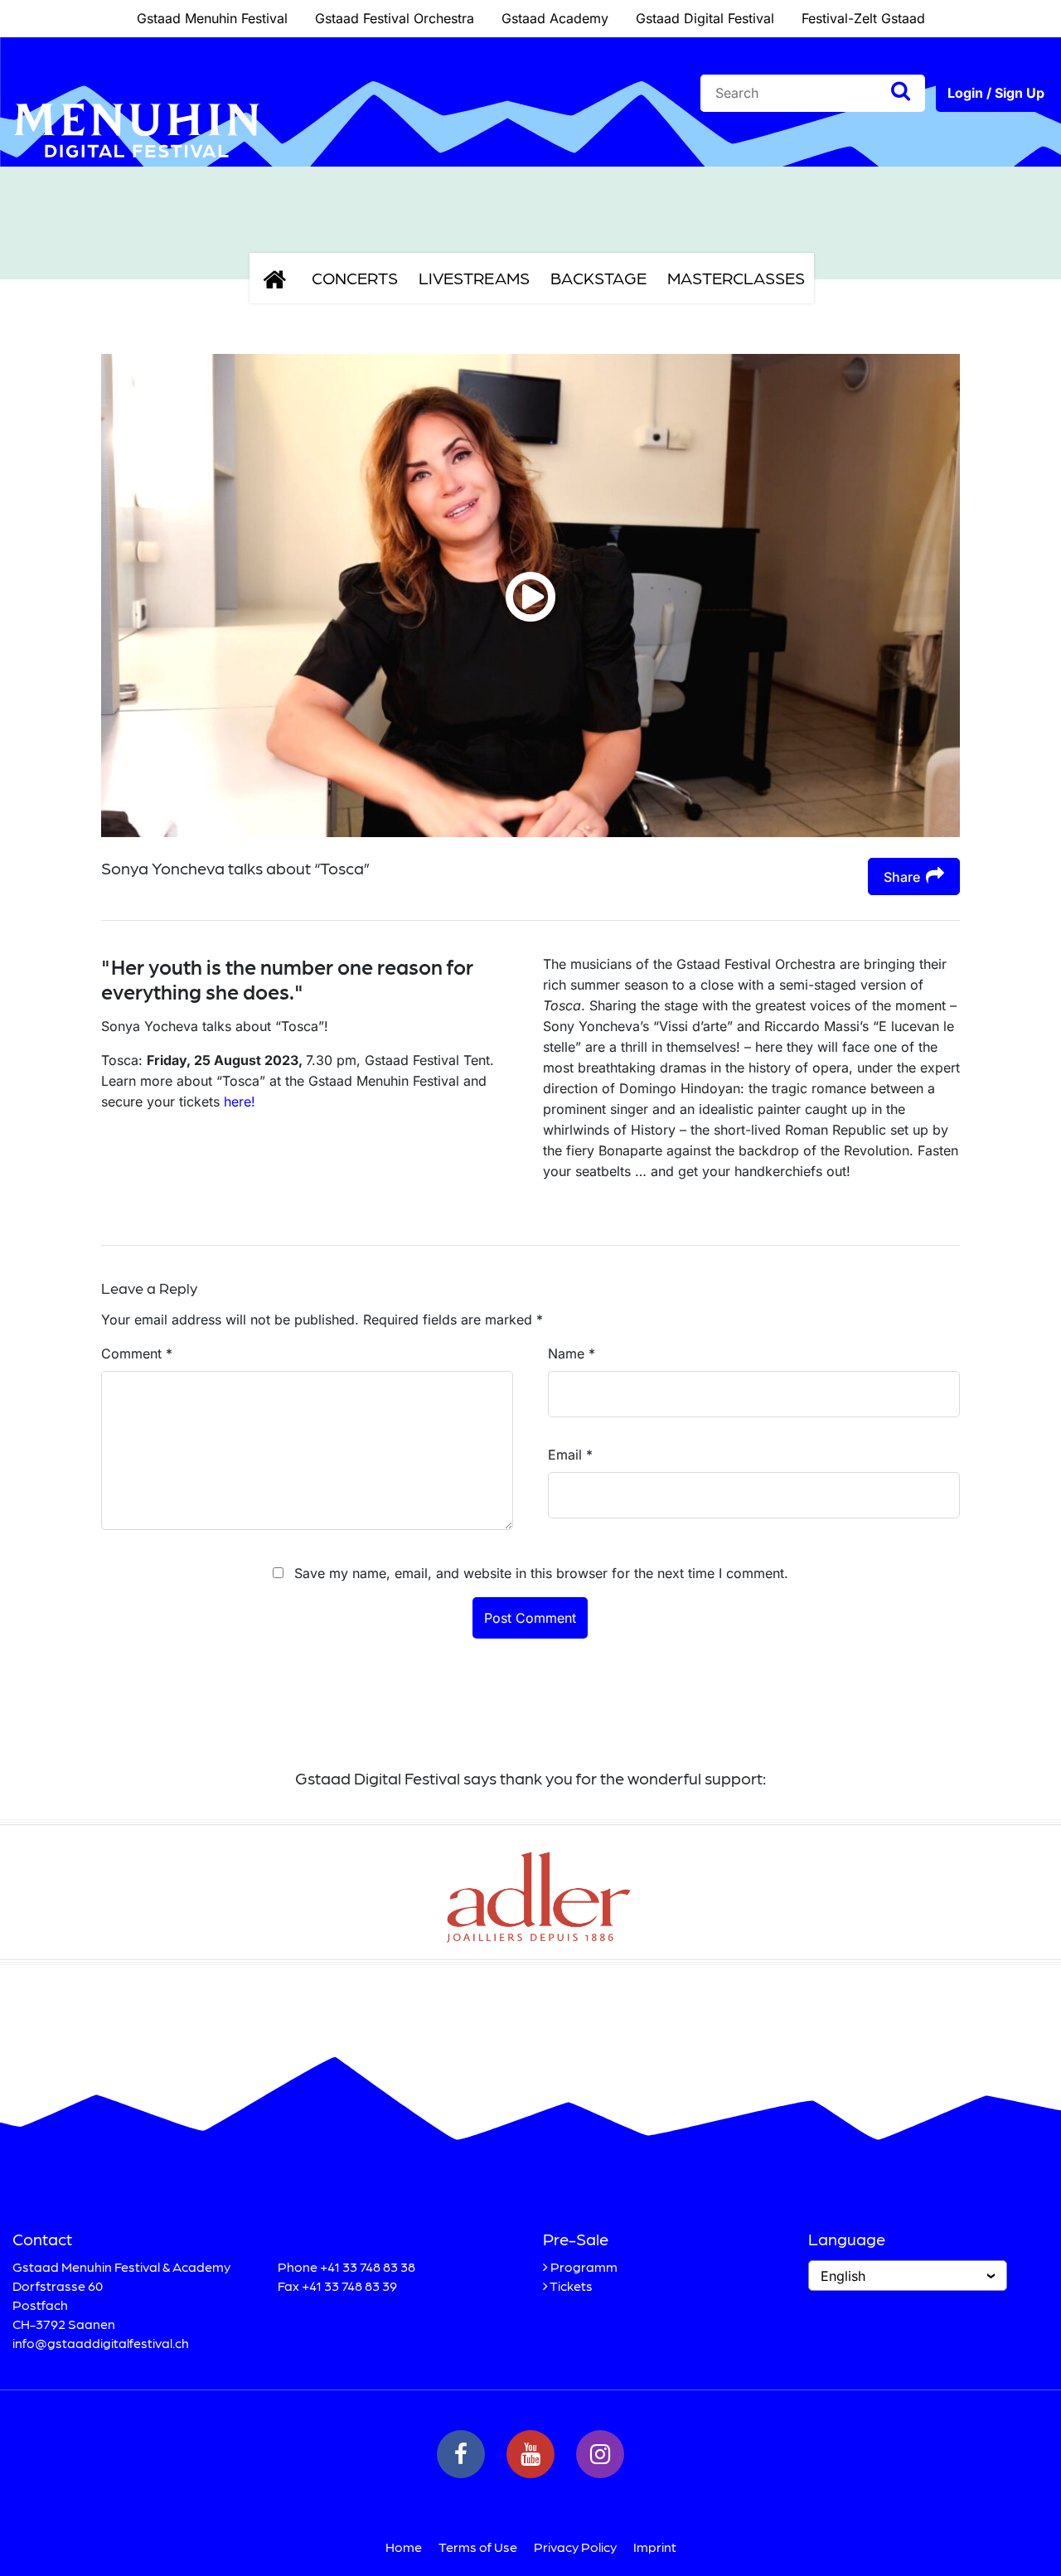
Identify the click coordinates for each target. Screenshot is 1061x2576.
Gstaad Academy (555, 18)
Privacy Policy (575, 2547)
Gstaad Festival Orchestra (395, 18)
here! (240, 1102)
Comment (137, 1353)
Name (572, 1353)
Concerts (355, 278)
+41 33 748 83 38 (368, 2266)
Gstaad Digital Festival (705, 18)
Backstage (598, 278)
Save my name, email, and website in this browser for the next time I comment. (541, 1573)
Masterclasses (736, 278)
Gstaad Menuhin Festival (212, 18)
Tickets (571, 2285)
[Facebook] (461, 2454)
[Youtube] (530, 2454)
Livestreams (474, 278)
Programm (584, 2266)
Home (404, 2547)
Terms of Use (478, 2547)
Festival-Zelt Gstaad (863, 18)
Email (570, 1455)
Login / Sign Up (996, 93)
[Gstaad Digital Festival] (137, 171)
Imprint (655, 2547)
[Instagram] (600, 2454)
